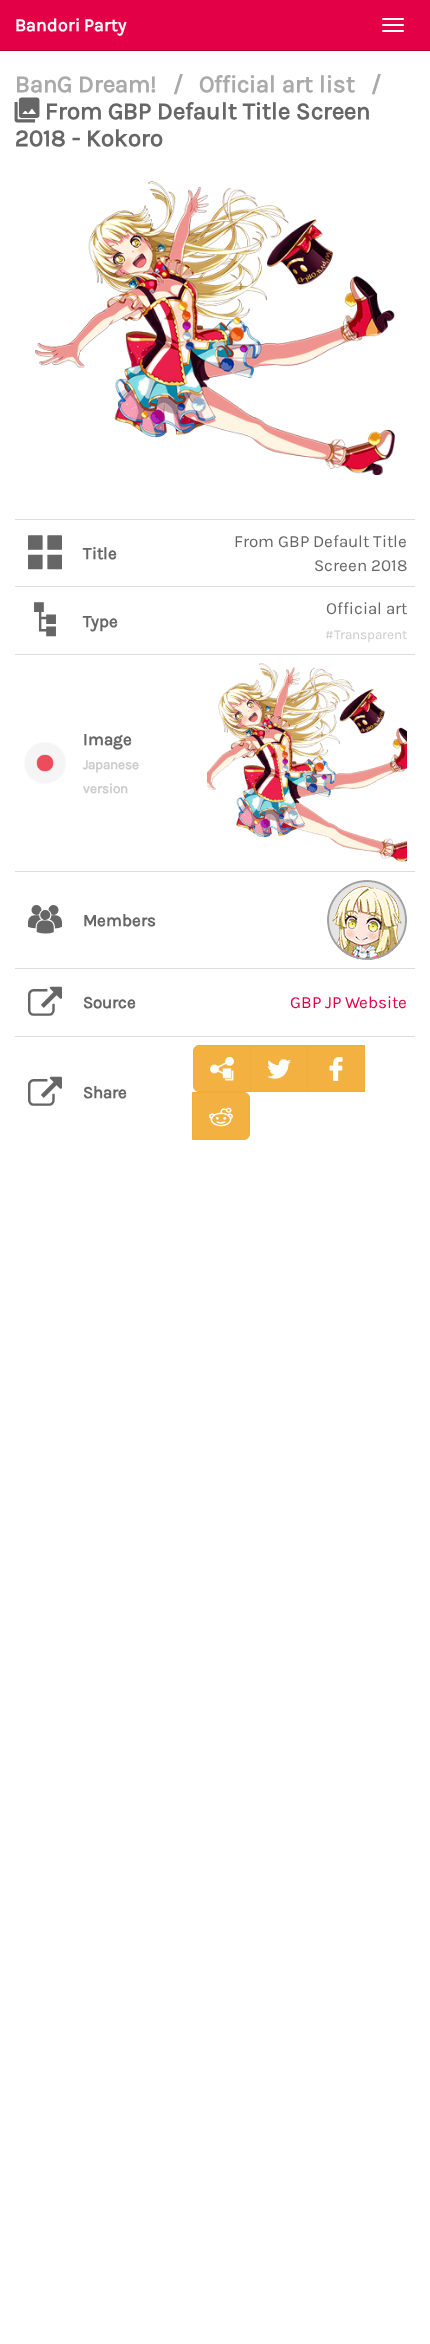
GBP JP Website (348, 1002)
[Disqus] (215, 1471)
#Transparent (366, 634)
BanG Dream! (89, 84)
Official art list (280, 84)
